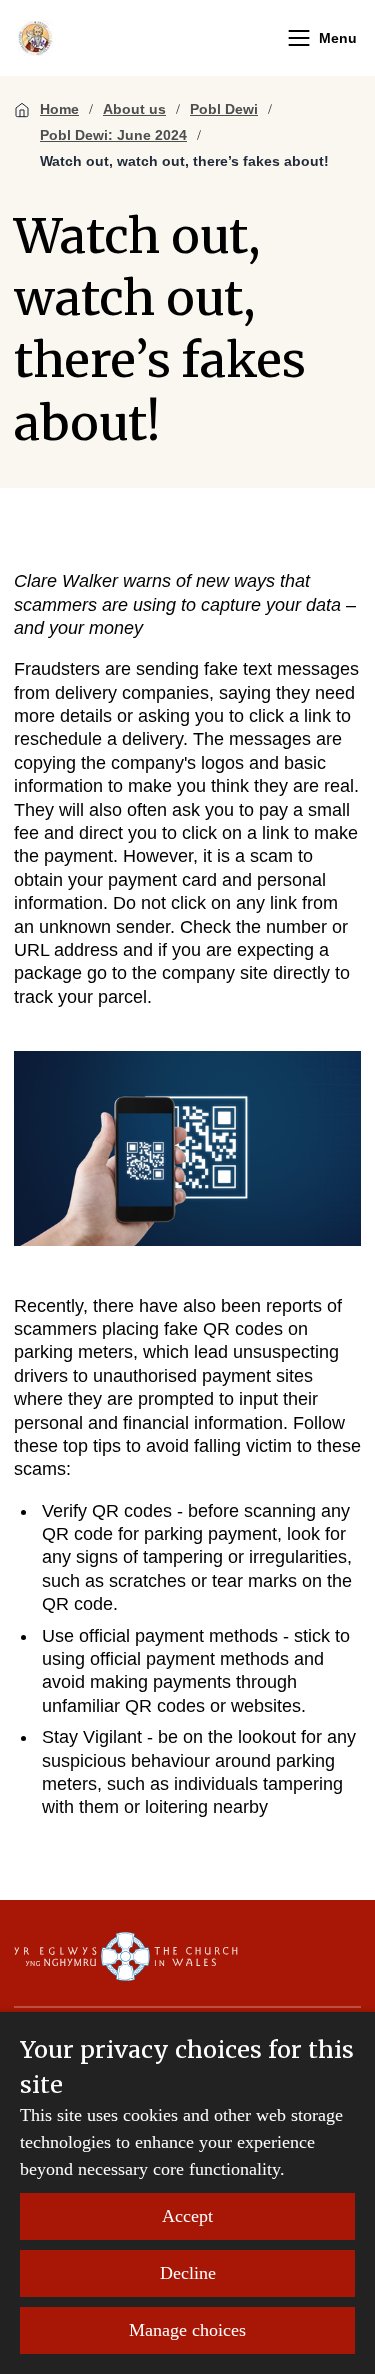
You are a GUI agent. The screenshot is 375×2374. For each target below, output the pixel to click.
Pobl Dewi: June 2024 (113, 135)
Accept (187, 2216)
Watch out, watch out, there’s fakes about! (184, 161)
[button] (299, 38)
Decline (188, 2273)
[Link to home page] (35, 38)
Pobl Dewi (224, 109)
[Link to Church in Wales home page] (126, 1957)
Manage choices (187, 2330)
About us (134, 109)
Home (59, 109)
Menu (338, 38)
